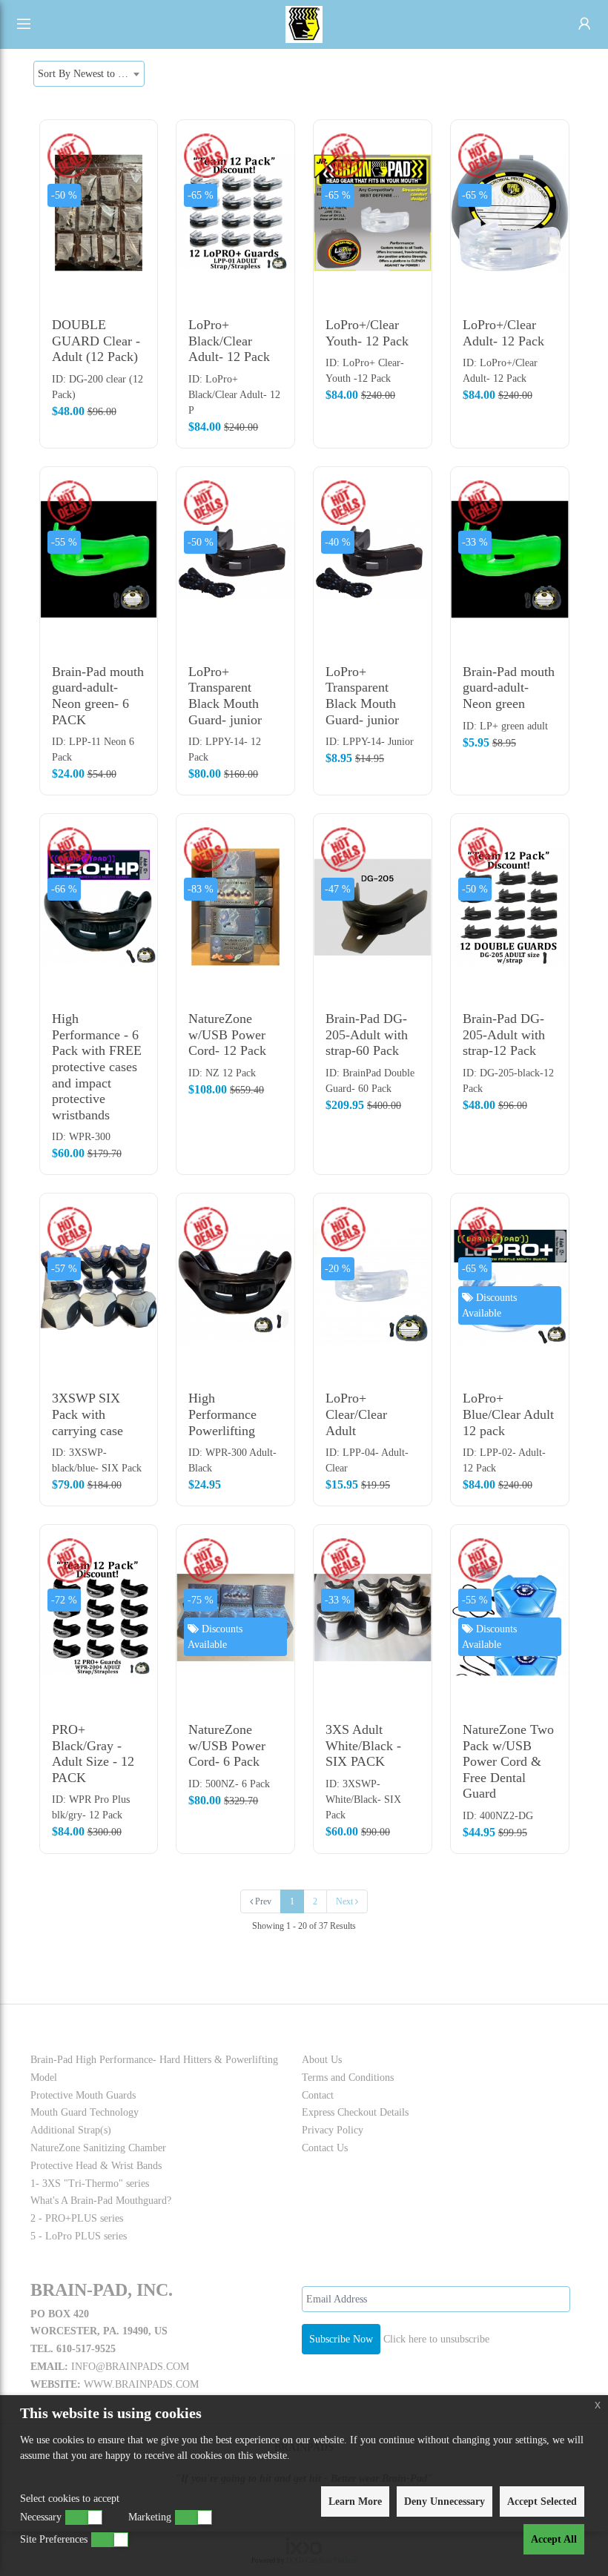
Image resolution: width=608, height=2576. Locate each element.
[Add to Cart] (139, 142)
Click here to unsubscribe (436, 2339)
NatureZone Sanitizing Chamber (98, 2148)
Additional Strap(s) (71, 2130)
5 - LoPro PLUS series (79, 2236)
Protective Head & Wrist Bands (96, 2166)
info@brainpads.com (130, 2367)
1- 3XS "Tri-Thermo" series (90, 2183)
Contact (318, 2095)
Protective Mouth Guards (83, 2095)
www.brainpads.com (141, 2384)
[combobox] (89, 74)
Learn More (355, 2501)
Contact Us (325, 2148)
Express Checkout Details (355, 2112)
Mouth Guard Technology (85, 2112)
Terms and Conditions (348, 2077)
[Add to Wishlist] (139, 201)
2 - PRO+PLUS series (77, 2218)
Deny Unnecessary (445, 2501)
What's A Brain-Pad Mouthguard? (101, 2201)
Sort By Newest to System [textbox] (91, 74)
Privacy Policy (333, 2130)
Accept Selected (542, 2501)
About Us (322, 2060)
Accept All (554, 2539)
